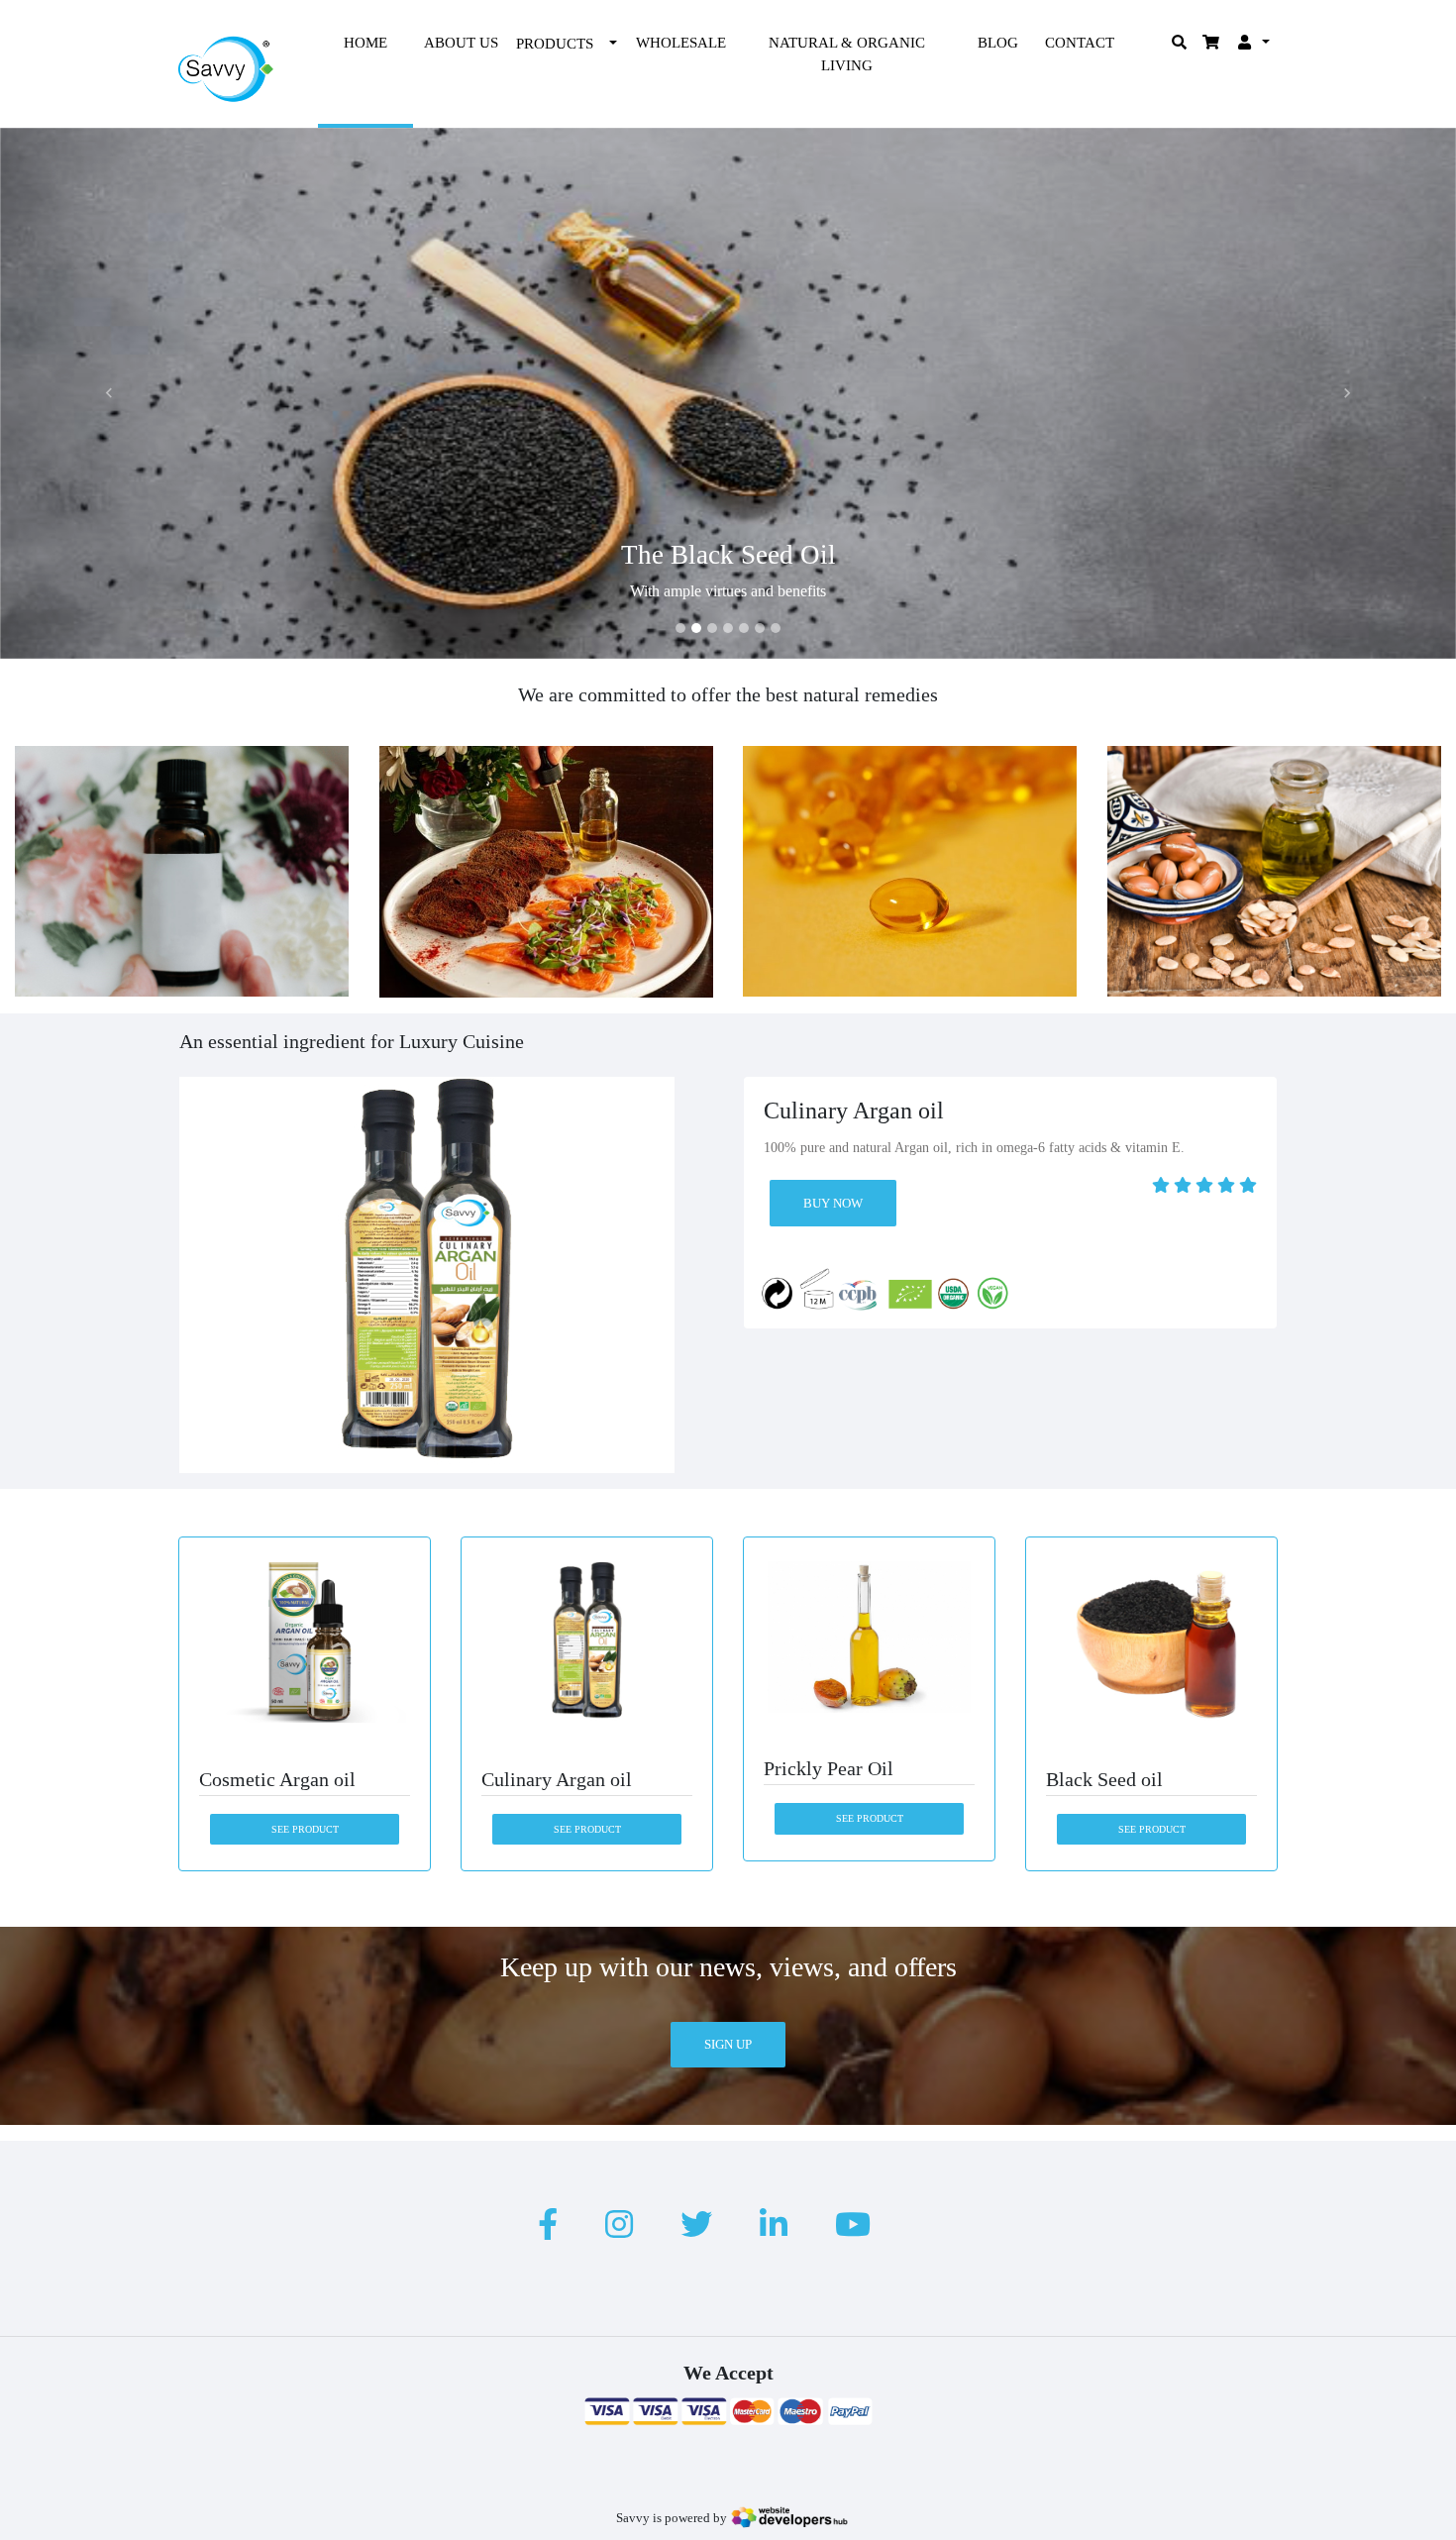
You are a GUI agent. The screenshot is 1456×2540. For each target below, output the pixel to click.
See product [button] (305, 1829)
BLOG (998, 43)
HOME (365, 43)
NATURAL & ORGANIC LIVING (847, 54)
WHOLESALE (681, 43)
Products (555, 44)
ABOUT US (461, 43)
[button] (109, 393)
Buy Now (833, 1202)
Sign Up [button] (728, 2044)
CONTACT (1080, 43)
